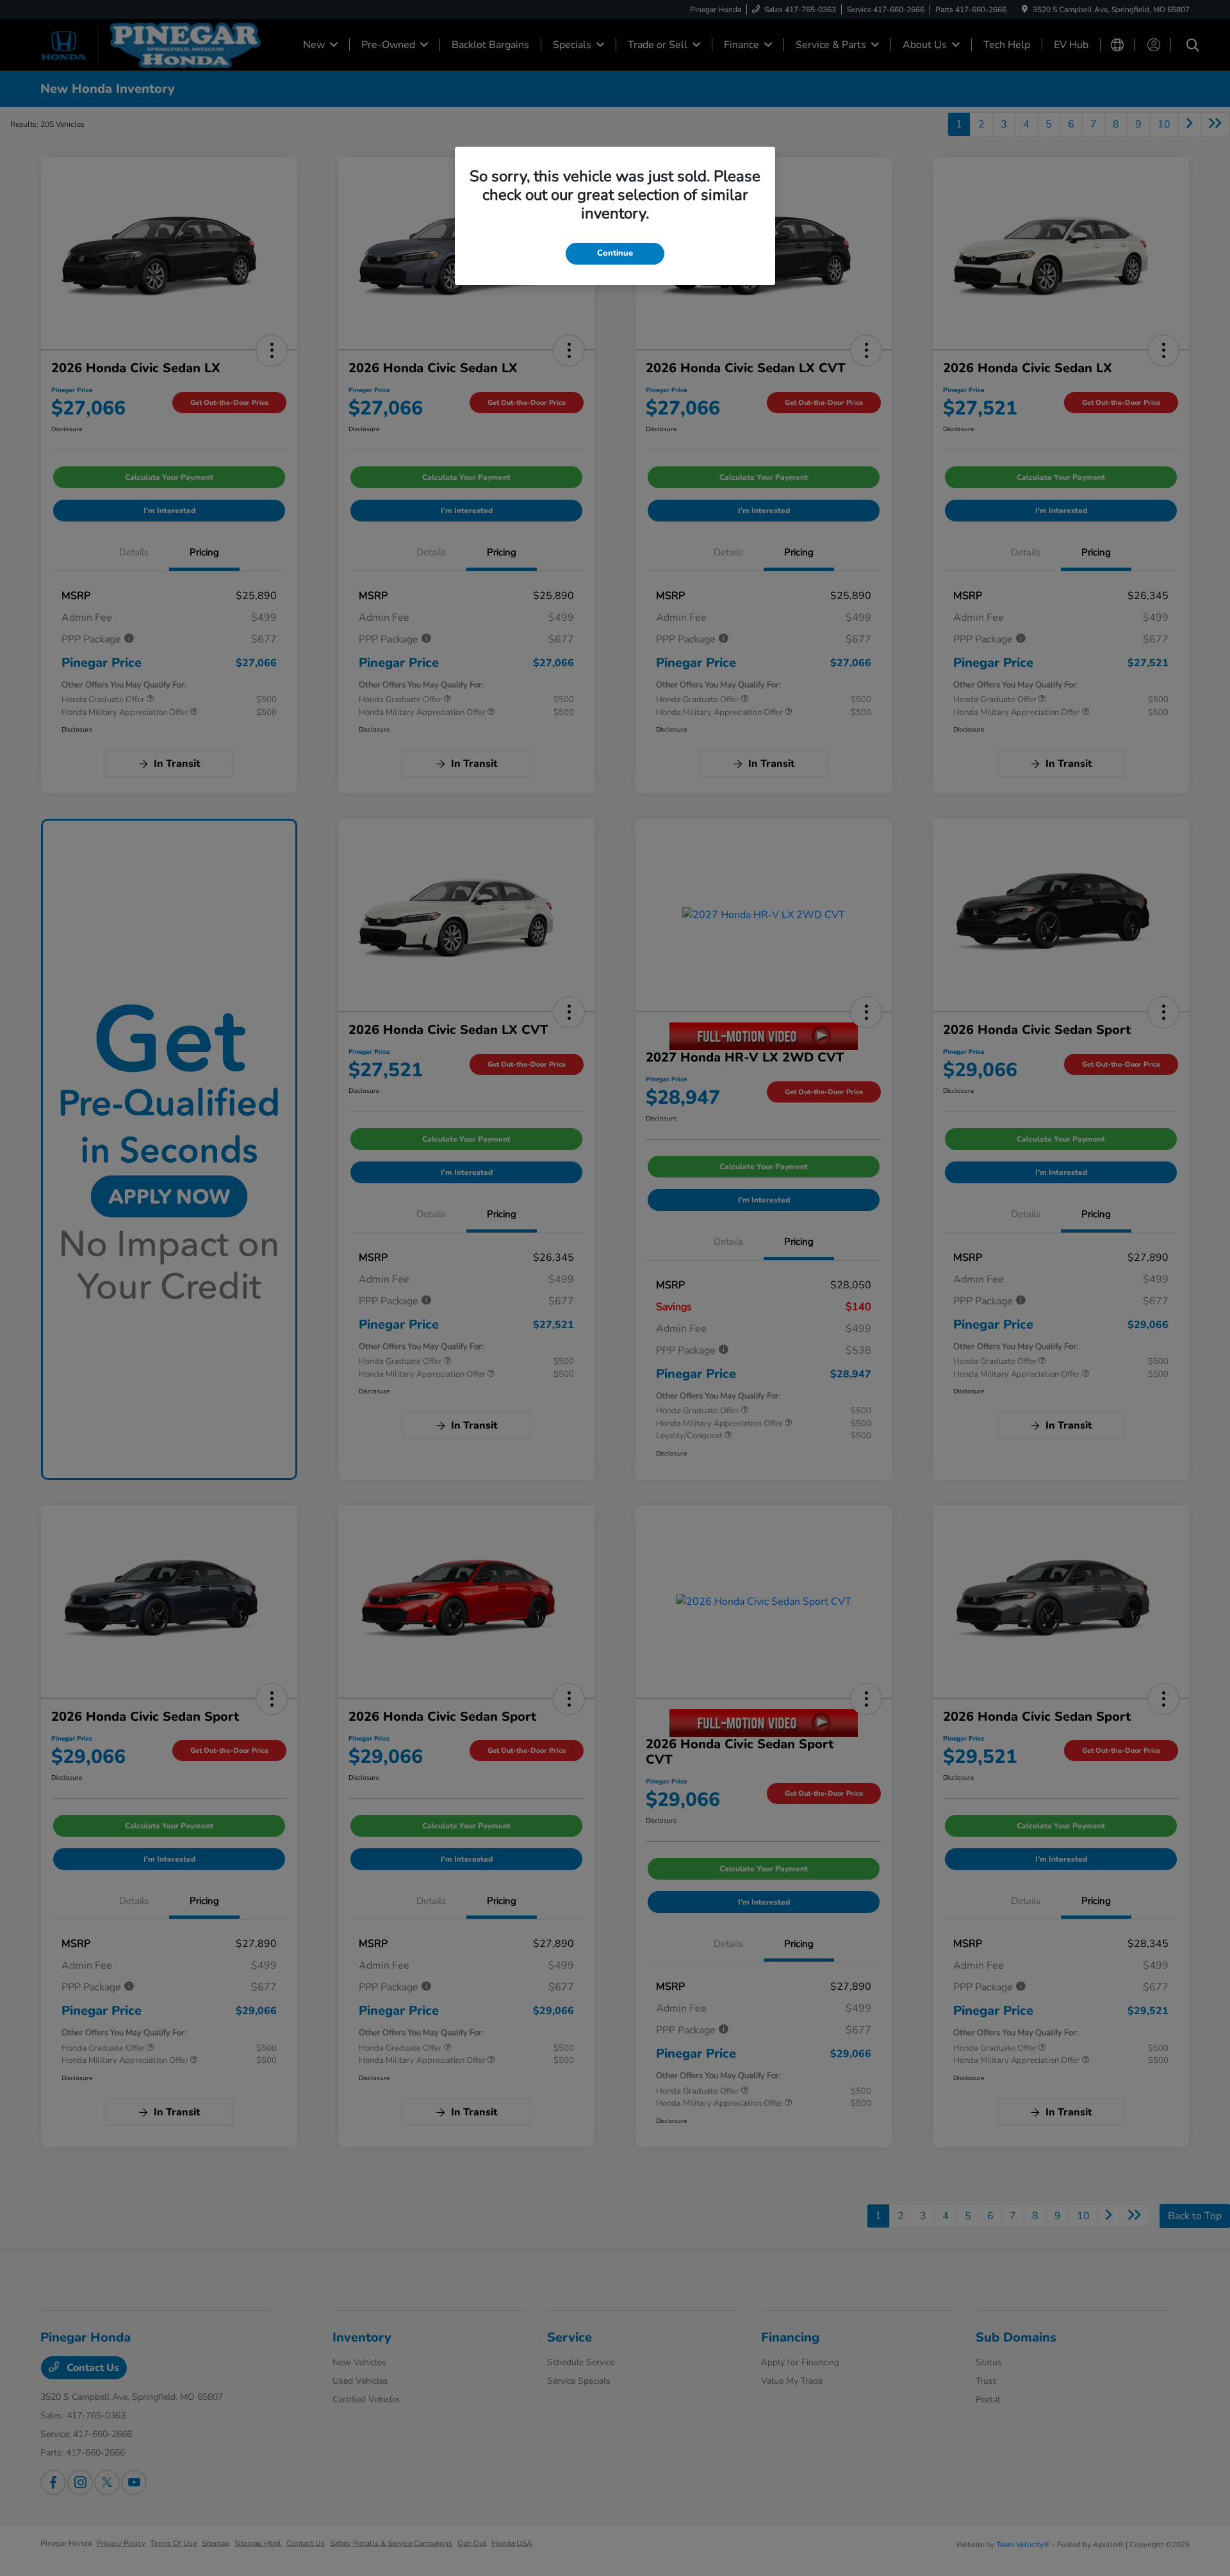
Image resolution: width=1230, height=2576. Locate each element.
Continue (615, 253)
